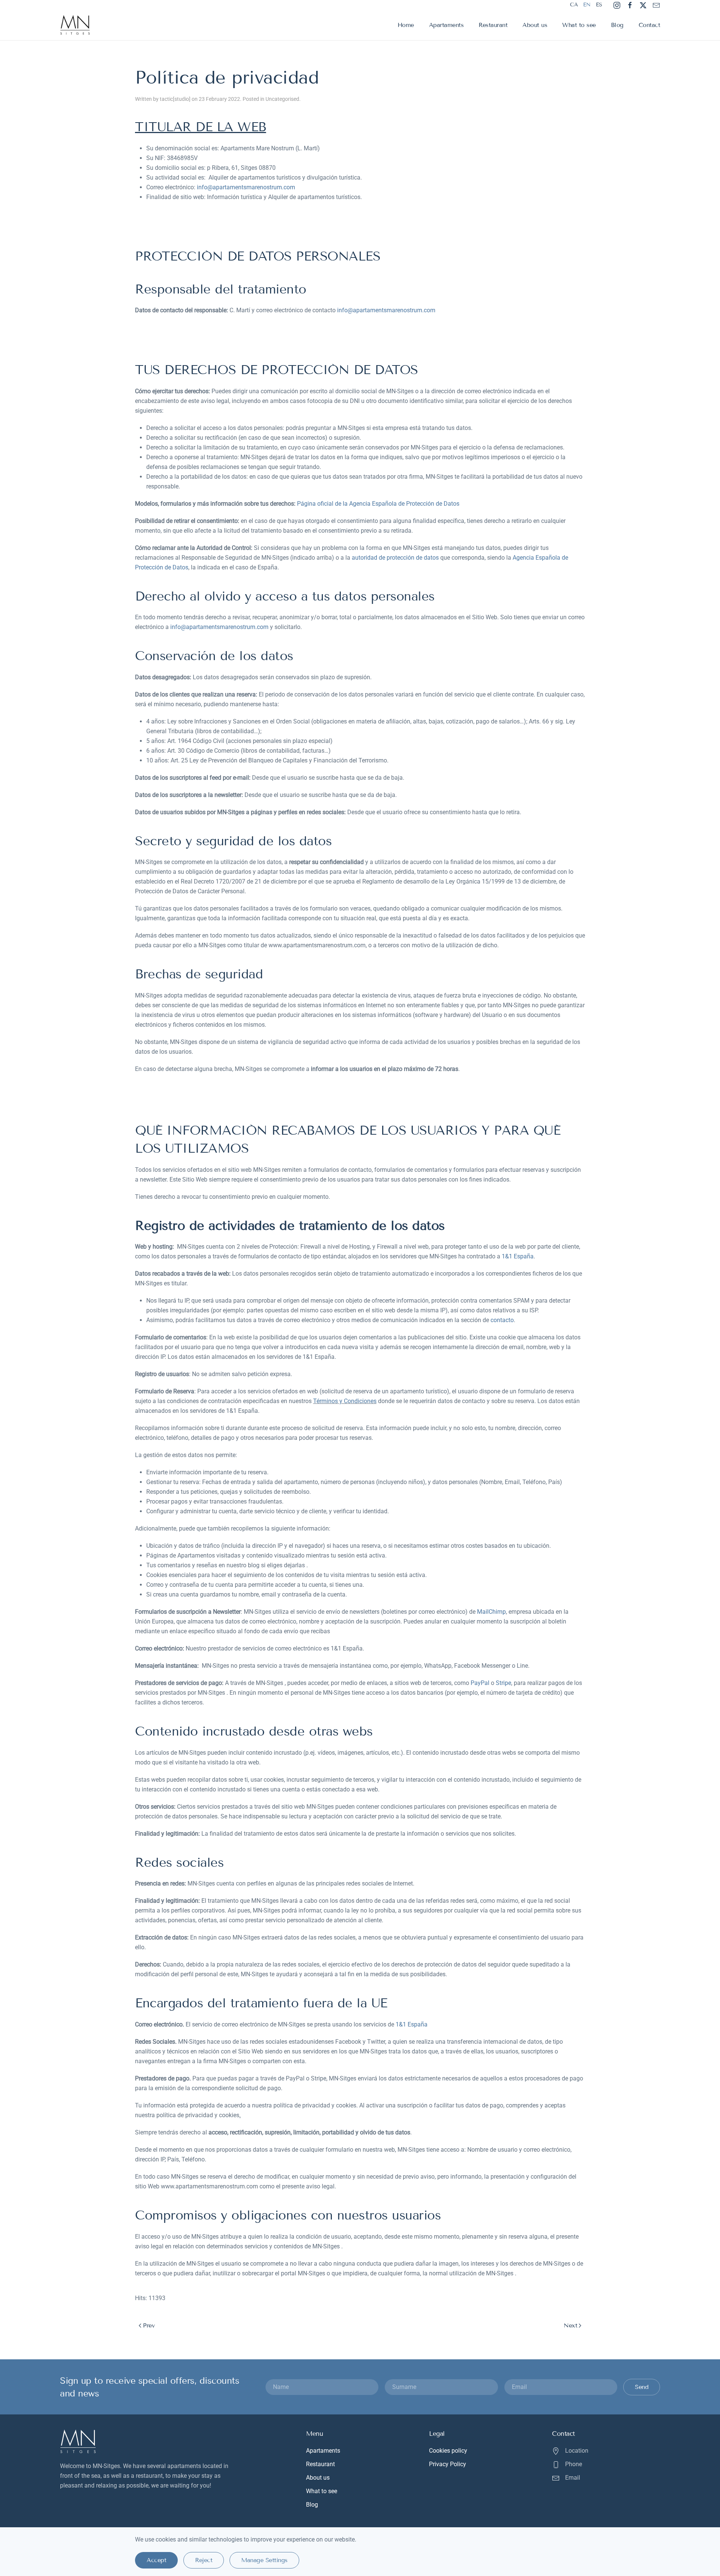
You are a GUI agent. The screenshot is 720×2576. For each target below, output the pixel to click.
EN (587, 5)
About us (535, 25)
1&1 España (518, 1256)
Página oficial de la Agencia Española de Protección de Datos (378, 504)
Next (570, 2325)
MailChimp (491, 1612)
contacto (502, 1320)
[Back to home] (76, 25)
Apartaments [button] (446, 25)
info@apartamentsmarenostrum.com (246, 187)
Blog (617, 25)
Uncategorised (282, 99)
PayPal (480, 1683)
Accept (156, 2560)
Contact (649, 25)
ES (599, 5)
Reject (204, 2560)
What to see (579, 25)
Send (642, 2387)
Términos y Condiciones (345, 1401)
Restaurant (493, 25)
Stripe (503, 1683)
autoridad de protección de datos (395, 558)
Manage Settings (264, 2560)
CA (574, 5)
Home (406, 25)
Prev (149, 2325)
